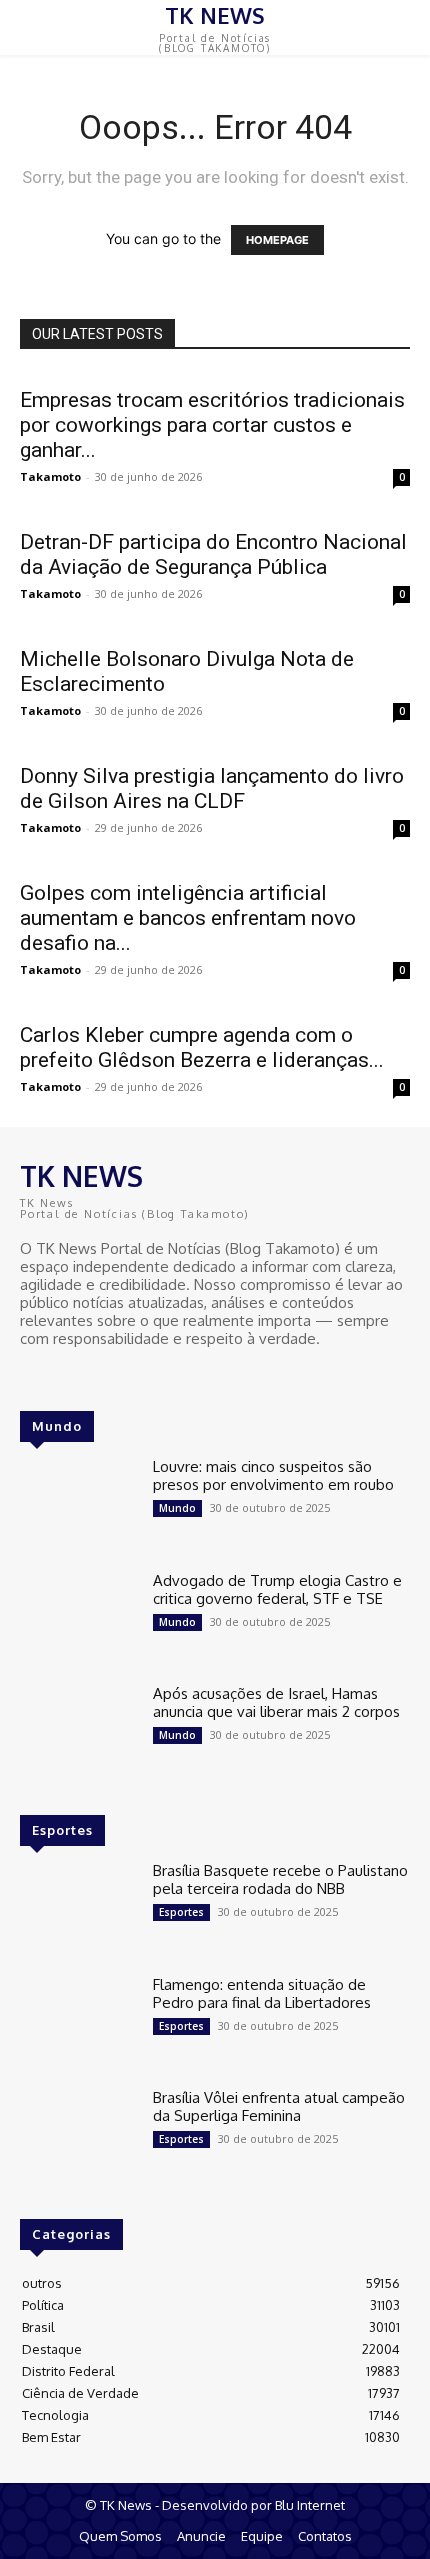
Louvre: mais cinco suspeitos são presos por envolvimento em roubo (273, 1475)
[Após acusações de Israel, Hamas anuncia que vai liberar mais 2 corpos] (78, 1732)
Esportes (181, 1912)
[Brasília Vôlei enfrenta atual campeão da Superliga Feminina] (78, 2136)
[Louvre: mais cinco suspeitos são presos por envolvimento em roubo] (78, 1505)
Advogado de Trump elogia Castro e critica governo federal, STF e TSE (277, 1589)
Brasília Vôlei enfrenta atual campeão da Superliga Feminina (279, 2106)
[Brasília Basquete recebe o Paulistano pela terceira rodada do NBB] (78, 1909)
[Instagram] (62, 1376)
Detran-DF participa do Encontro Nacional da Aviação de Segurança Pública (213, 554)
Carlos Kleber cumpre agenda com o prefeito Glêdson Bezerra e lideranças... (202, 1047)
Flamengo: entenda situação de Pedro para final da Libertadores (262, 1993)
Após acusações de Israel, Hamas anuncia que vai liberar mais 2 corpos (276, 1702)
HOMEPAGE (277, 240)
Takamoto (50, 476)
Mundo (177, 1508)
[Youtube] (90, 1376)
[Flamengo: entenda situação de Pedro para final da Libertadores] (78, 2023)
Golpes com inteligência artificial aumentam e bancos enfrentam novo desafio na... (188, 918)
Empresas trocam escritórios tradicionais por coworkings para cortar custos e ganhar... (212, 425)
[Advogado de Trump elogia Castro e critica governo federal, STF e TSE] (78, 1619)
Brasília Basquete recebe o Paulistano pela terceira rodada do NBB (280, 1879)
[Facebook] (34, 1376)
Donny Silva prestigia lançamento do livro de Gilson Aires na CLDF (212, 788)
